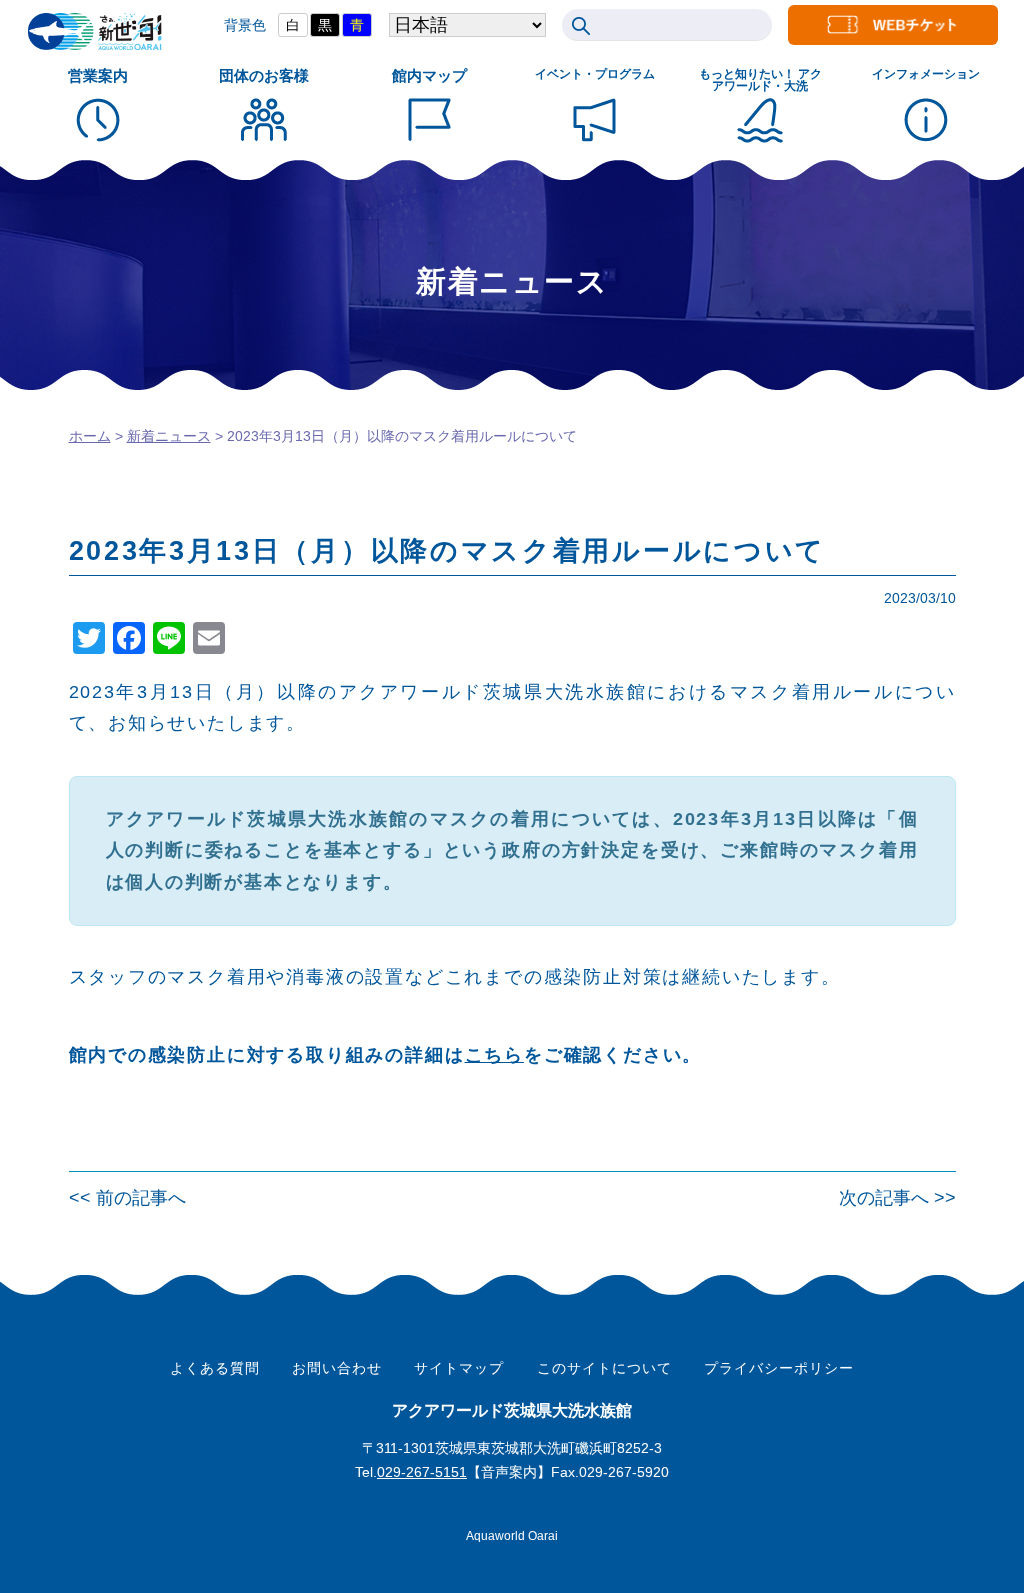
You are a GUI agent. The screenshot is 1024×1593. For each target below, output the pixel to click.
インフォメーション (926, 74)
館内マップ (429, 75)
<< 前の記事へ (127, 1198)
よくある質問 (215, 1368)
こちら (494, 1055)
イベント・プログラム (595, 74)
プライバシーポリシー (779, 1368)
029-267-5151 (422, 1472)
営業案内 (98, 75)
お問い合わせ (337, 1368)
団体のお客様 (264, 75)
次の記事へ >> (897, 1198)
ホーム (90, 436)
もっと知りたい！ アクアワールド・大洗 (760, 80)
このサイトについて (604, 1368)
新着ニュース (169, 436)
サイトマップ (459, 1368)
